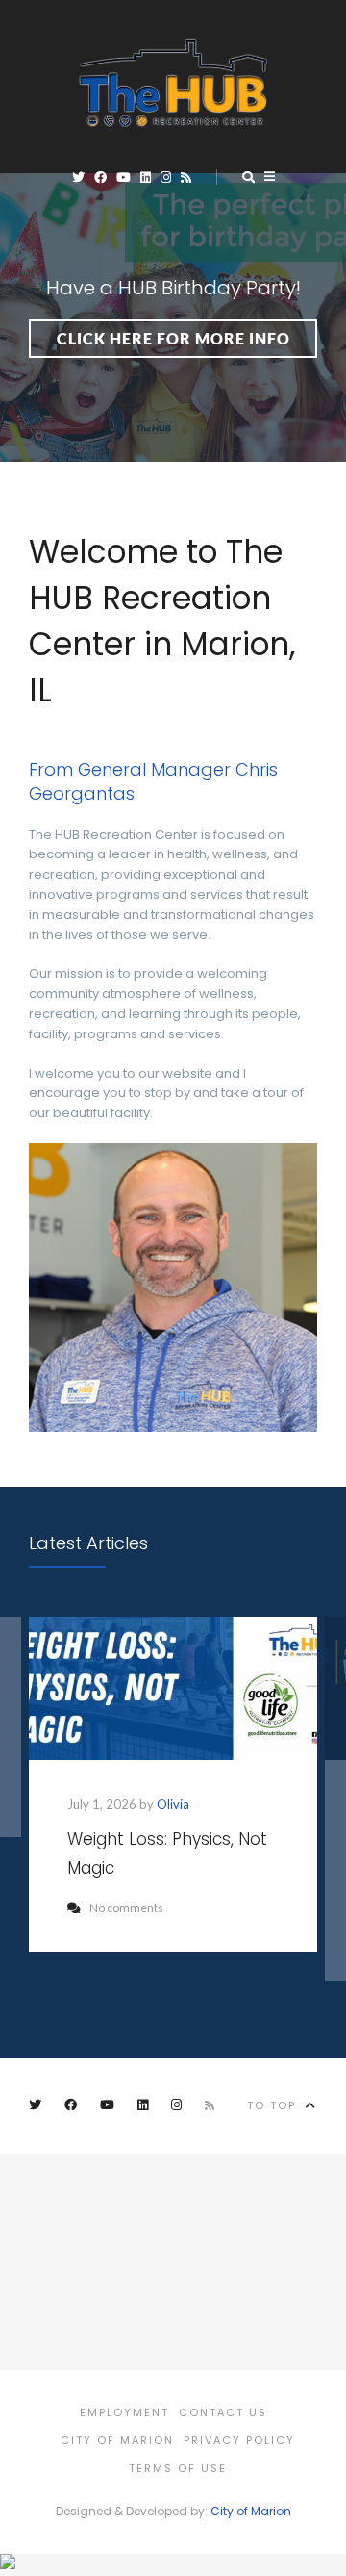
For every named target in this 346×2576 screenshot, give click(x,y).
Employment (124, 2412)
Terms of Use (178, 2468)
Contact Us (223, 2412)
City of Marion (117, 2440)
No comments (126, 1908)
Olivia (173, 1804)
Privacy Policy (239, 2440)
